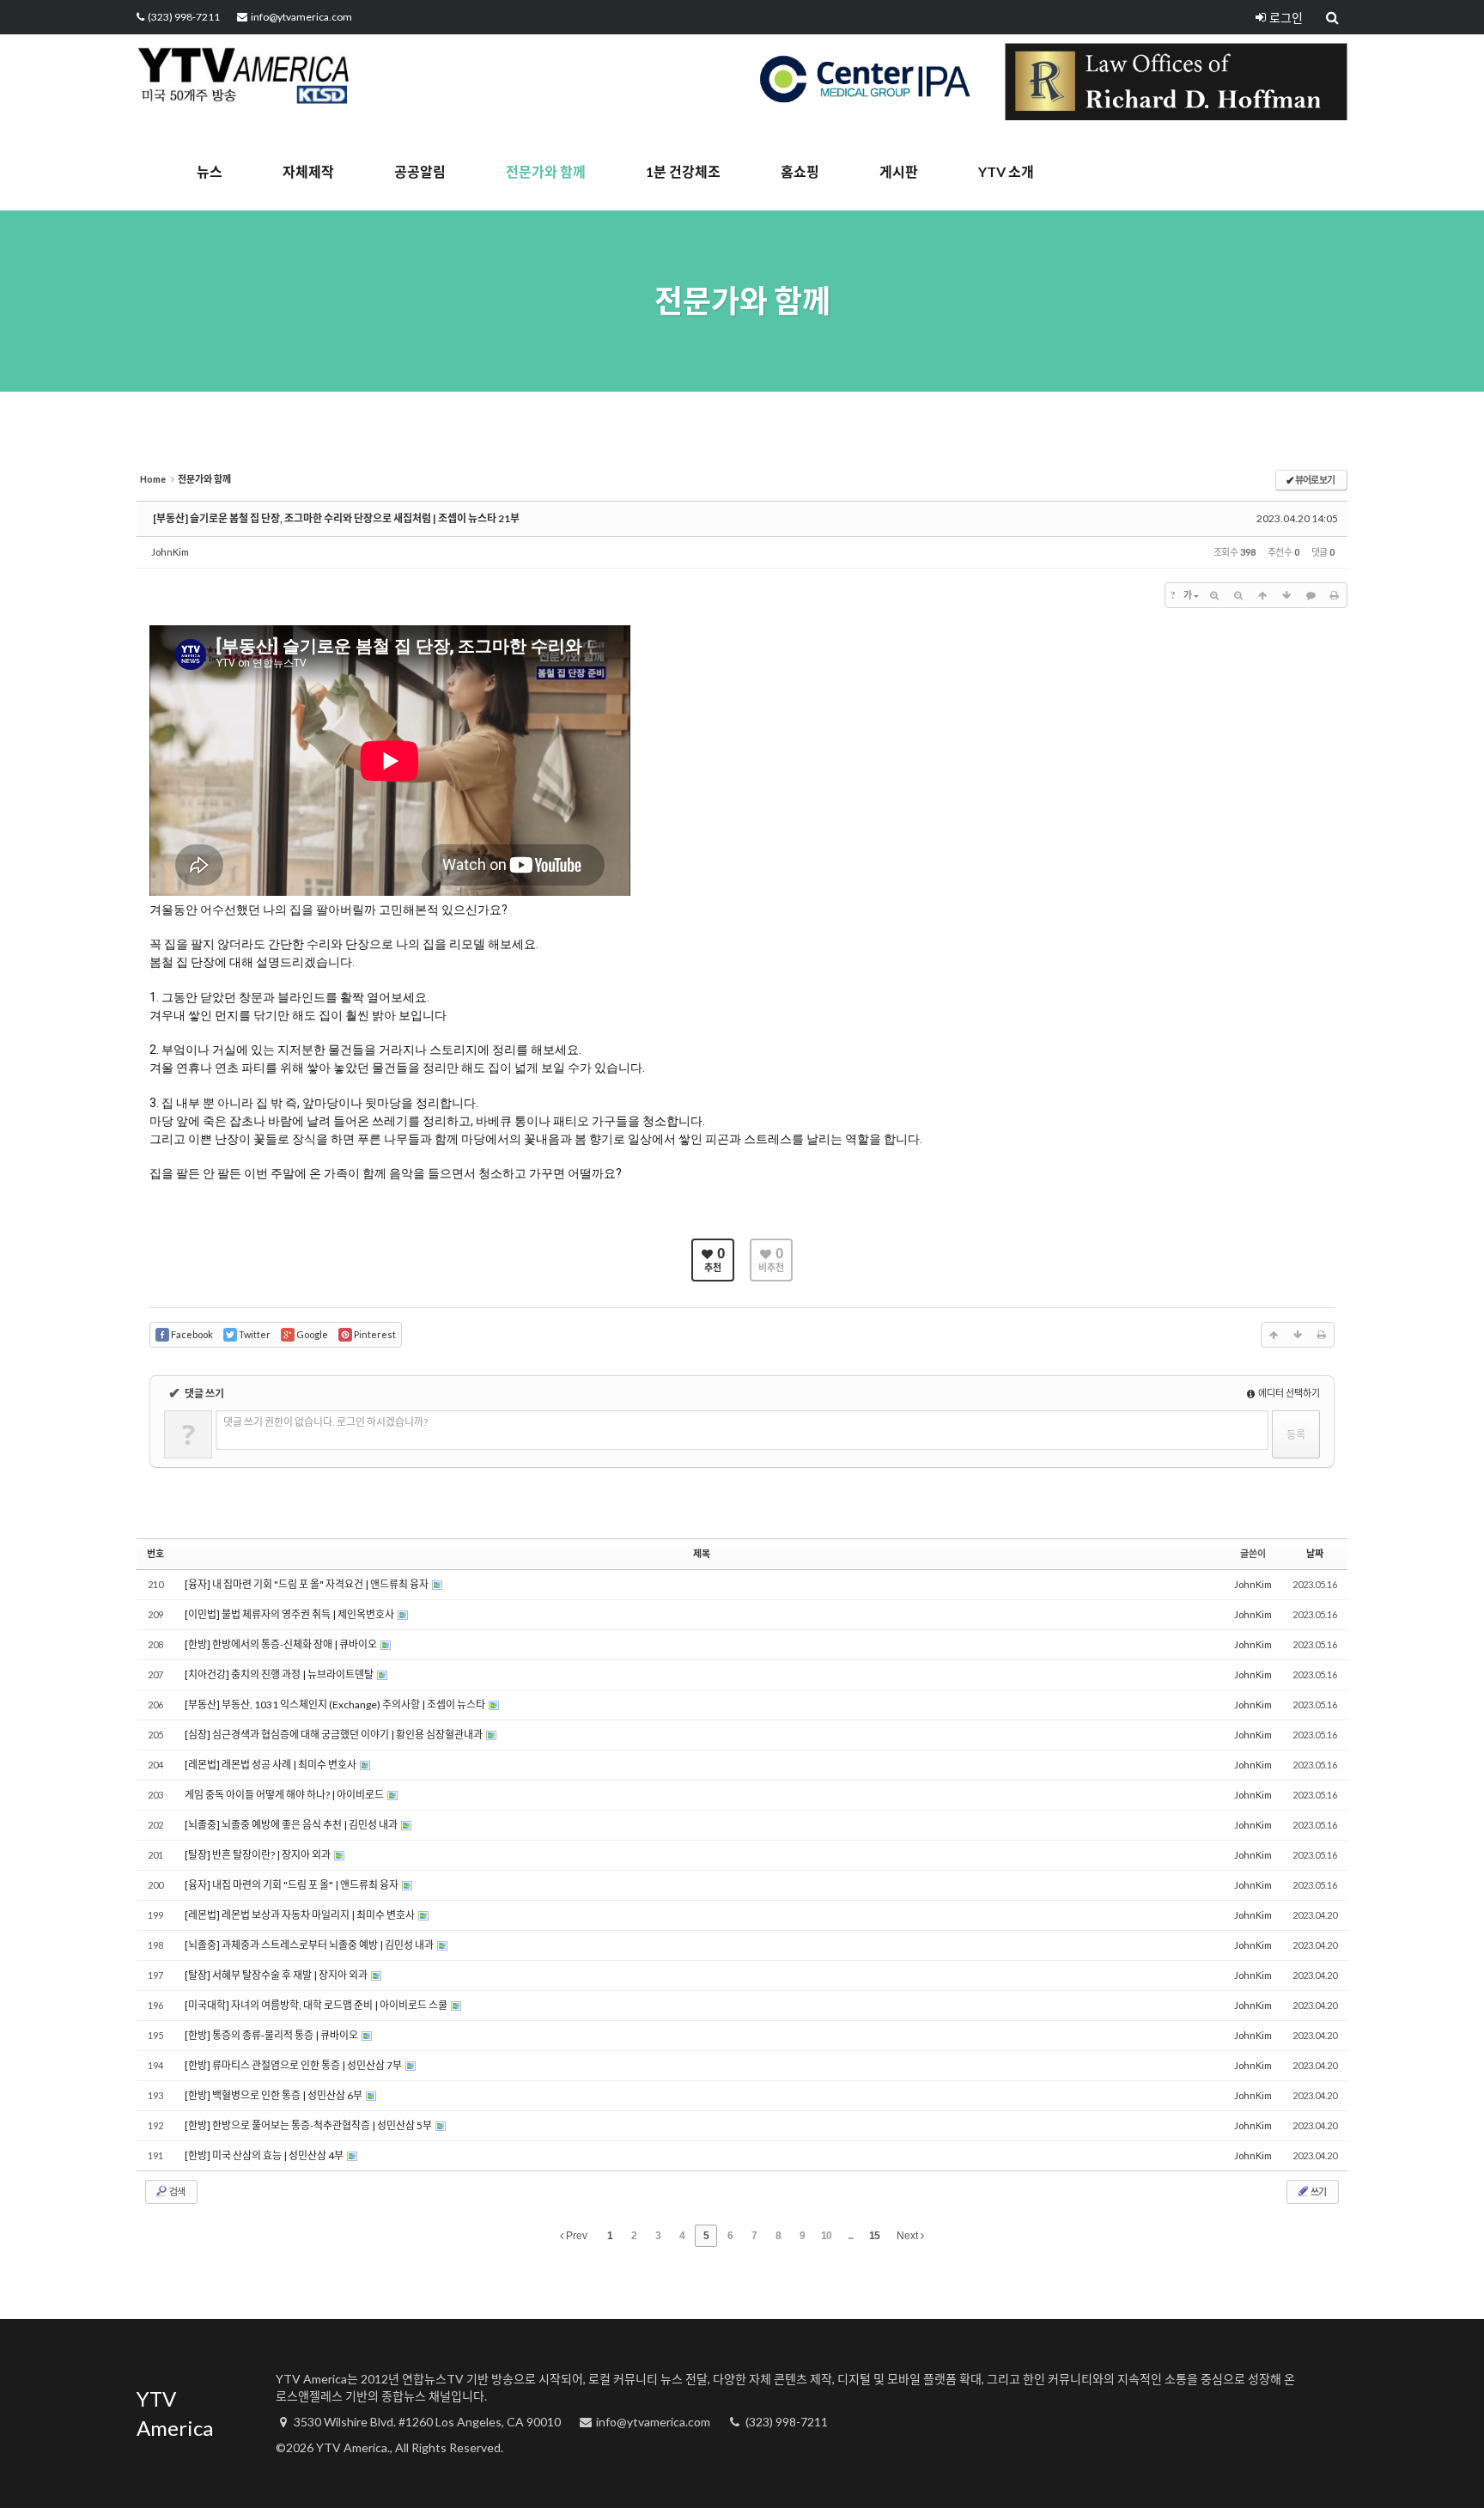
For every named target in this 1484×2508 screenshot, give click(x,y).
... (850, 2236)
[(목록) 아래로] (1286, 595)
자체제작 (308, 171)
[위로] (1262, 595)
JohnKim (170, 552)
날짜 (1315, 1553)
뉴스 (210, 171)
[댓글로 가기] (1311, 595)
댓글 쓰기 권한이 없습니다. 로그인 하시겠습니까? (325, 1422)
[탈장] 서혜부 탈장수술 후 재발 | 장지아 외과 (277, 1975)
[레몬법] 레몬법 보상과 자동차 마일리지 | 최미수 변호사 (301, 1915)
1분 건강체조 (683, 171)
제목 (702, 1553)
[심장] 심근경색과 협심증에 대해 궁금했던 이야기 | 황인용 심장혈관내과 (335, 1735)
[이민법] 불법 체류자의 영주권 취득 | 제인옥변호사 (290, 1614)
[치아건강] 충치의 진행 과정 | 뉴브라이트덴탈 (280, 1674)
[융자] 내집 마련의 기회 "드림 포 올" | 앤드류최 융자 (292, 1885)
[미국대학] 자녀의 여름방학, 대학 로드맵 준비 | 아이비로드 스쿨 (317, 2005)
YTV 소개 (1006, 171)
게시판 (899, 171)
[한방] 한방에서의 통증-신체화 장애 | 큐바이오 (282, 1644)
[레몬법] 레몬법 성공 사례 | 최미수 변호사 (271, 1765)
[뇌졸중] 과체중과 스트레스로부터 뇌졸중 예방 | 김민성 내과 (310, 1945)
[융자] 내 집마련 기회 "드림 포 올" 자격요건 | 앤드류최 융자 (307, 1584)
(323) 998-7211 (184, 17)
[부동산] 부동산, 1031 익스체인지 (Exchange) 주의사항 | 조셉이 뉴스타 (336, 1704)
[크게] (1214, 595)
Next (909, 2236)
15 (874, 2236)
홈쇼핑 (800, 171)
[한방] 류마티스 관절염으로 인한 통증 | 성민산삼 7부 (294, 2065)
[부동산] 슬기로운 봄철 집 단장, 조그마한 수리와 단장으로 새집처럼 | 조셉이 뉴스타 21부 (336, 518)
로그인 (1286, 18)
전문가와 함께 (546, 171)
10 (826, 2236)
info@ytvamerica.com (301, 17)
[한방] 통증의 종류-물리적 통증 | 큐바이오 (272, 2035)
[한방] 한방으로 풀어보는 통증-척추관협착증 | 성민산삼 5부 (309, 2125)
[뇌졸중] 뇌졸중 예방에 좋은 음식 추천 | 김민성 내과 (292, 1825)
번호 (155, 1553)
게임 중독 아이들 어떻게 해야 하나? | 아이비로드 (285, 1795)
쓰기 (1318, 2191)
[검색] (1334, 17)
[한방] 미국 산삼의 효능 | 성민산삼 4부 (265, 2155)
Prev (575, 2236)
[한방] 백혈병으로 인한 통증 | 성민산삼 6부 (274, 2095)
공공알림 (420, 171)
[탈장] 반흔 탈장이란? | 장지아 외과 (258, 1855)
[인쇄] (1335, 595)
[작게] (1238, 595)
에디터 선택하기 (1288, 1393)
